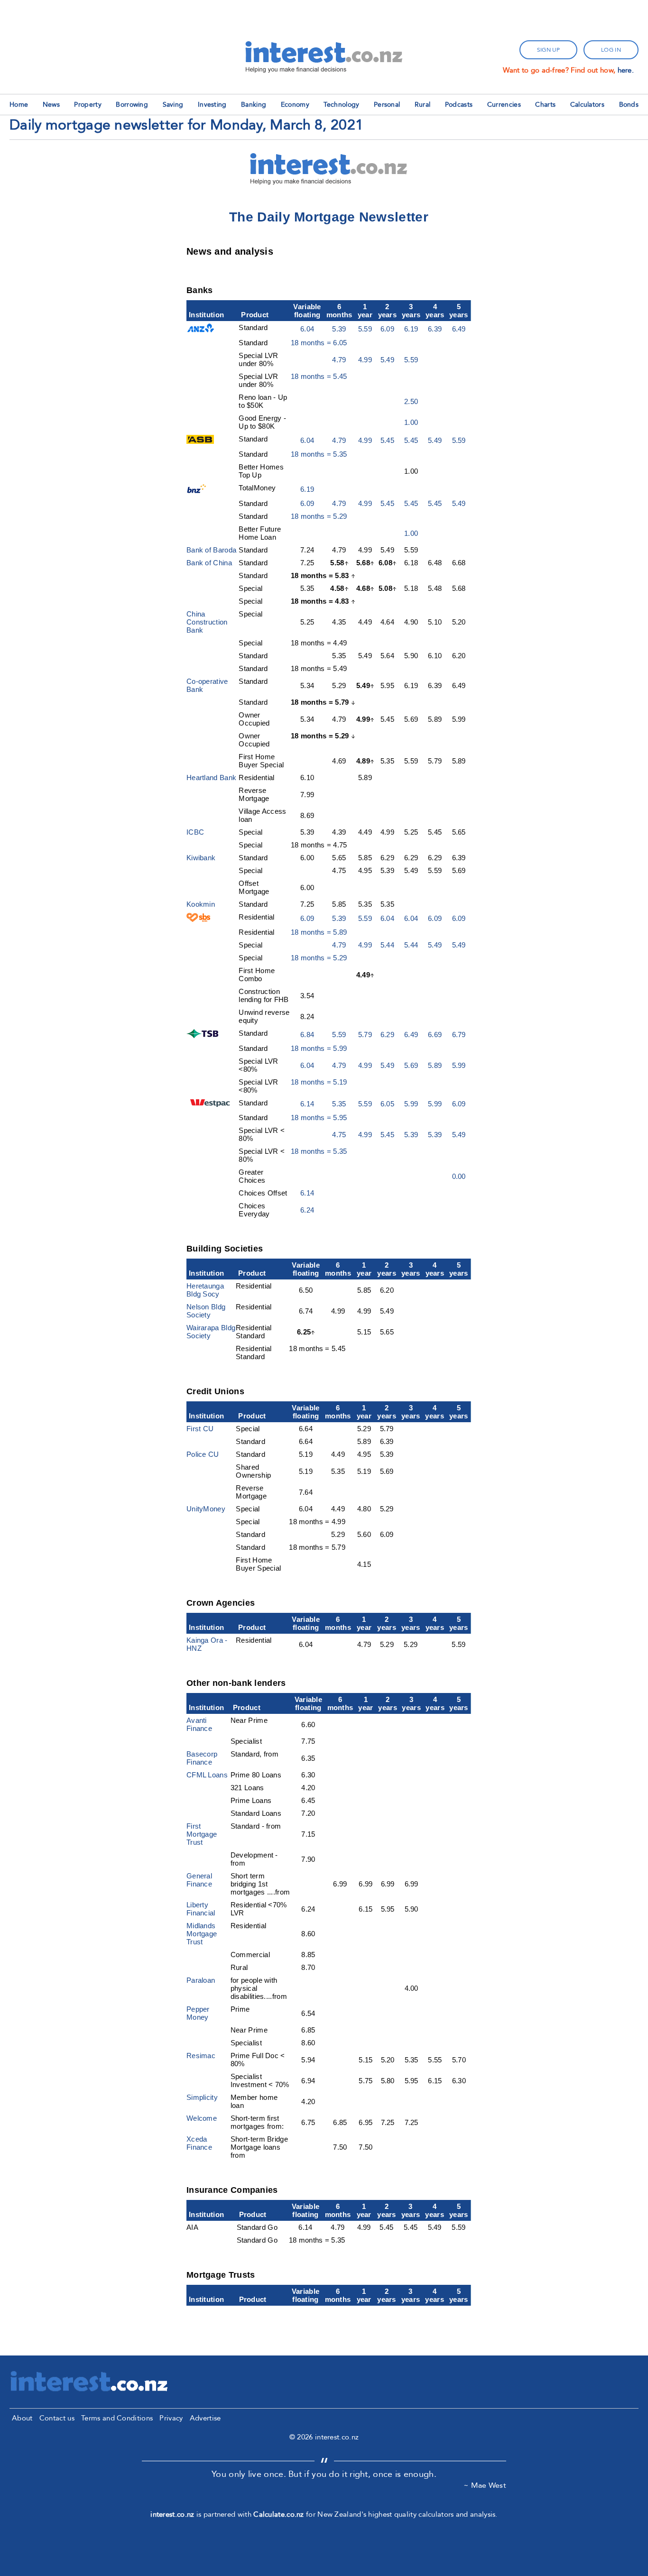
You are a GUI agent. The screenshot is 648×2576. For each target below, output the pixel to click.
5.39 (339, 329)
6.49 (459, 329)
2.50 (411, 401)
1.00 (411, 422)
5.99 (459, 1065)
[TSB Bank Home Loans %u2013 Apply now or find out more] (204, 1035)
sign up (548, 50)
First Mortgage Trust (202, 1834)
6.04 (307, 329)
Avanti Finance (199, 1724)
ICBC (195, 832)
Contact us (57, 2418)
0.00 (459, 1176)
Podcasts (459, 105)
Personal (387, 105)
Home (19, 105)
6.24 (307, 1210)
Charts (545, 105)
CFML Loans (207, 1775)
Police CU (203, 1454)
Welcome (202, 2118)
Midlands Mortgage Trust (202, 1934)
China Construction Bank (207, 622)
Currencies (504, 105)
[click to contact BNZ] (198, 491)
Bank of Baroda (211, 550)
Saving (173, 105)
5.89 (435, 1065)
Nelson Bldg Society (206, 1311)
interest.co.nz (172, 2514)
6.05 (387, 1104)
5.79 (365, 1035)
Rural (423, 105)
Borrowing (132, 105)
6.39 (435, 329)
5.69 (411, 1065)
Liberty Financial (201, 1909)
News (51, 105)
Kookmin (201, 904)
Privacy (171, 2418)
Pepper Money (198, 2013)
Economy (295, 105)
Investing (212, 105)
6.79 (459, 1035)
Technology (341, 105)
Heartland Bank (211, 777)
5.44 (387, 945)
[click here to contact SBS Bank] (199, 919)
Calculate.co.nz (279, 2514)
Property (88, 105)
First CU (200, 1429)
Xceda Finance (199, 2143)
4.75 (339, 1135)
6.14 (307, 1104)
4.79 (339, 360)
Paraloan (201, 1980)
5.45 (387, 440)
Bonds (629, 105)
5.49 (387, 360)
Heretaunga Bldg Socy (205, 1290)
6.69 (435, 1035)
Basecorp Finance (202, 1758)
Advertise (205, 2418)
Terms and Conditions (117, 2418)
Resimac (201, 2056)
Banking (254, 105)
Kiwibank (201, 858)
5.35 (339, 1104)
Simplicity (202, 2097)
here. (626, 70)
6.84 (307, 1035)
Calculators (587, 105)
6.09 (387, 329)
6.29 (387, 1035)
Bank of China (209, 563)
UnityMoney (206, 1509)
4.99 (365, 360)
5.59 (365, 329)
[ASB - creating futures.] (200, 441)
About (22, 2418)
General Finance (199, 1880)
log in (611, 50)
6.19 (411, 329)
